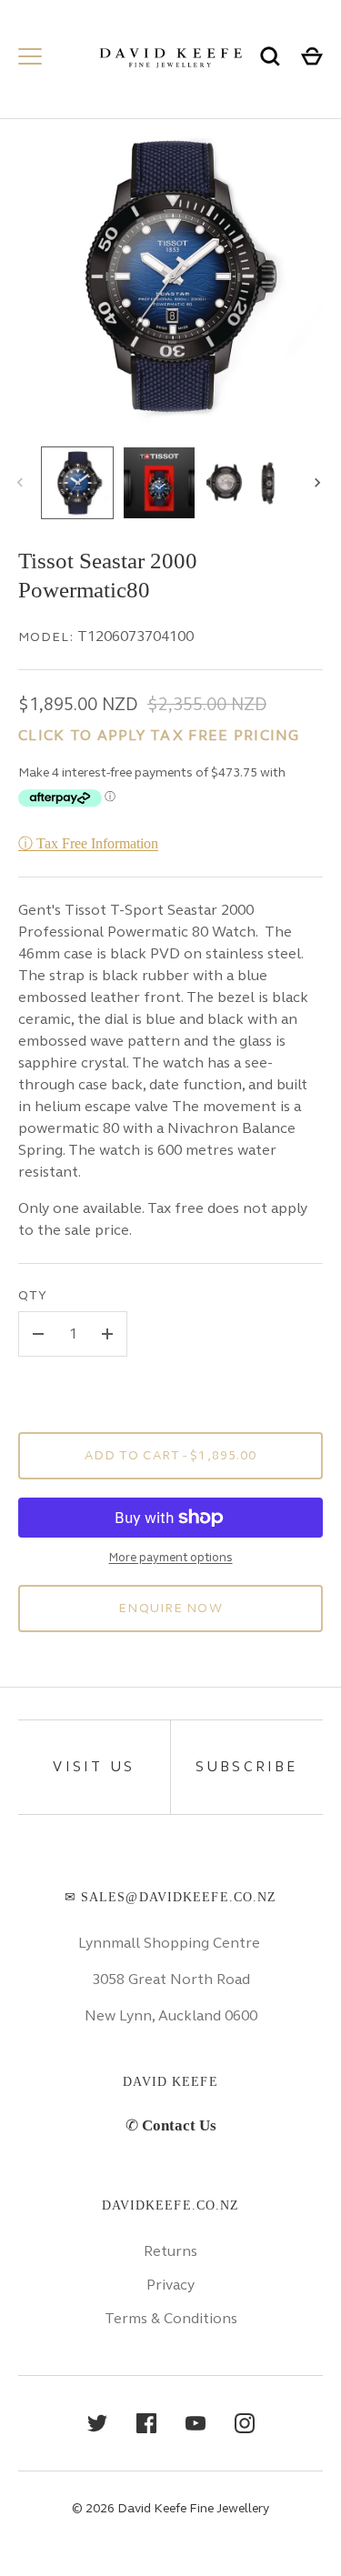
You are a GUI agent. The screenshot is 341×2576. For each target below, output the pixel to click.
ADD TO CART (171, 1455)
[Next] (319, 483)
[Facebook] (146, 2423)
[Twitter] (97, 2423)
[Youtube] (196, 2423)
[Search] (270, 56)
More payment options (171, 1558)
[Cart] (312, 56)
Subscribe (247, 1767)
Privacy (170, 2285)
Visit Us (94, 1767)
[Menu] (30, 56)
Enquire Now (170, 1608)
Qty (33, 1295)
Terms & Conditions (171, 2318)
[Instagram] (245, 2423)
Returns (170, 2251)
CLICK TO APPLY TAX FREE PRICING (159, 735)
